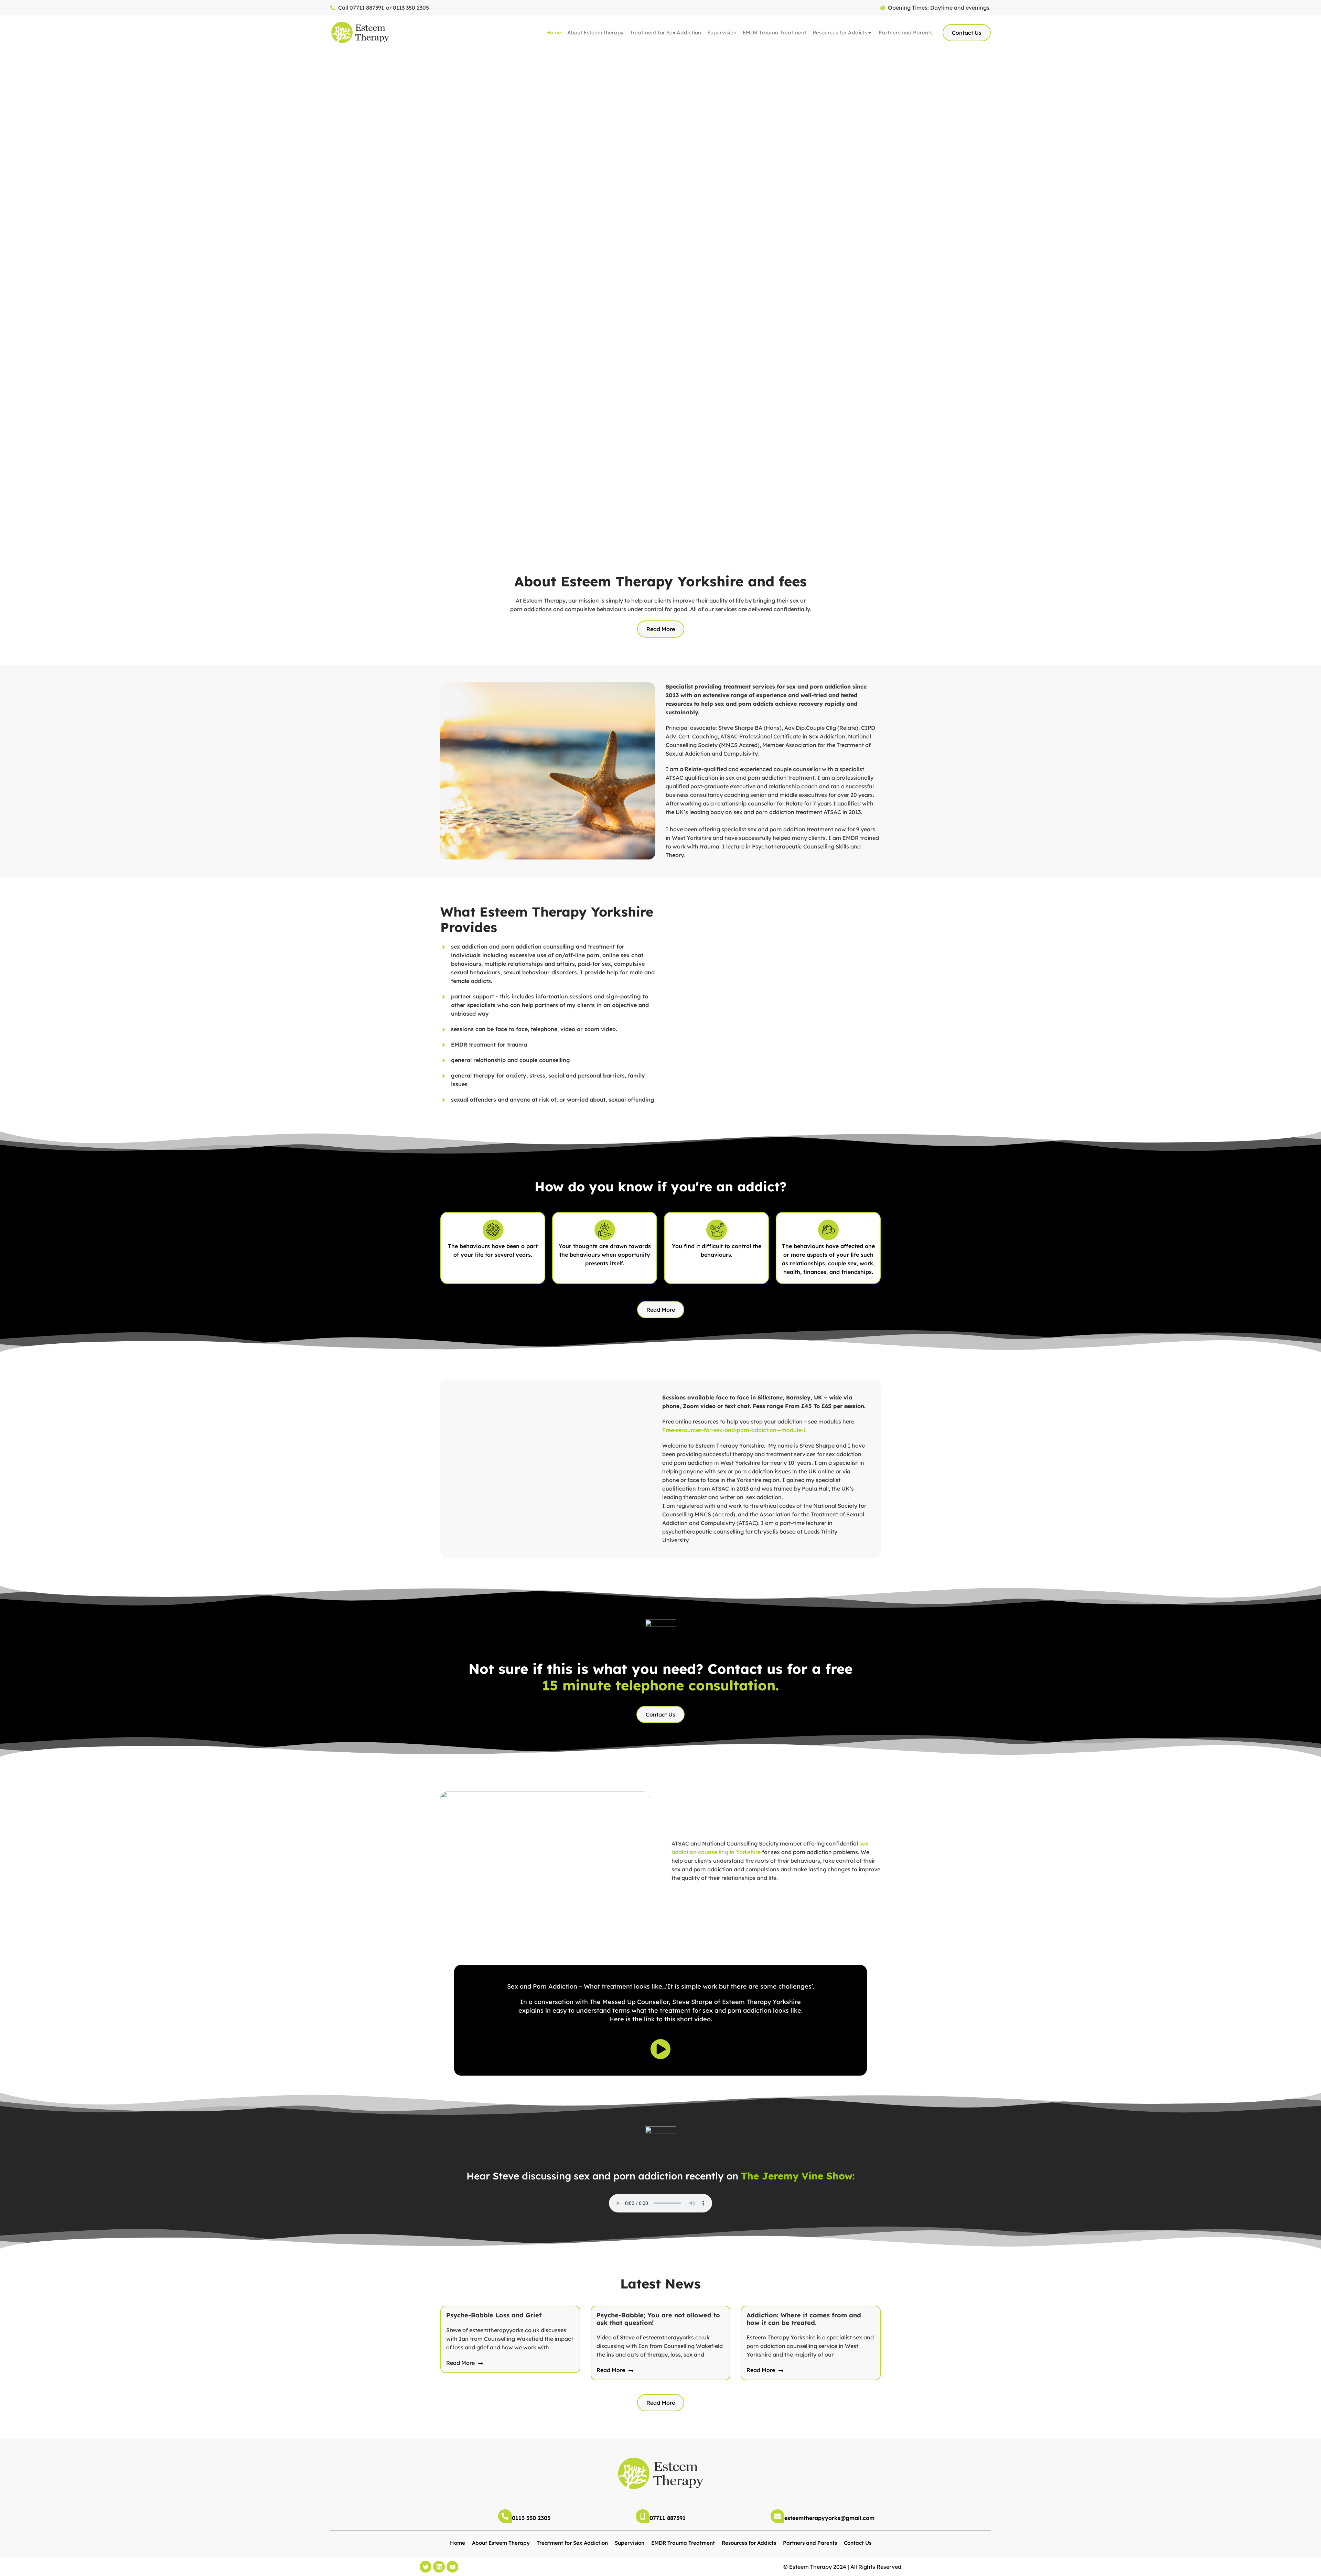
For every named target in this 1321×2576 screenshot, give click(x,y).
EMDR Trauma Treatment (775, 33)
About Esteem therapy (595, 33)
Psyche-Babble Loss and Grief (494, 2315)
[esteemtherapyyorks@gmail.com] (777, 2516)
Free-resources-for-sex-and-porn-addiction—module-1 (734, 1430)
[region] (660, 298)
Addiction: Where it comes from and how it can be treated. (804, 2319)
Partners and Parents (906, 33)
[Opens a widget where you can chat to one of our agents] (1295, 2564)
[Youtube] (452, 2567)
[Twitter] (426, 2567)
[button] (11, 298)
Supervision (722, 33)
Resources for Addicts (840, 33)
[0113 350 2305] (505, 2516)
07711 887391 (668, 2518)
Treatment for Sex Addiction (665, 33)
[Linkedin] (439, 2567)
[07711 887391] (643, 2516)
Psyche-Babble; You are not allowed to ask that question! (658, 2319)
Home (554, 33)
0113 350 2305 (531, 2518)
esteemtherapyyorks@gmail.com (829, 2518)
